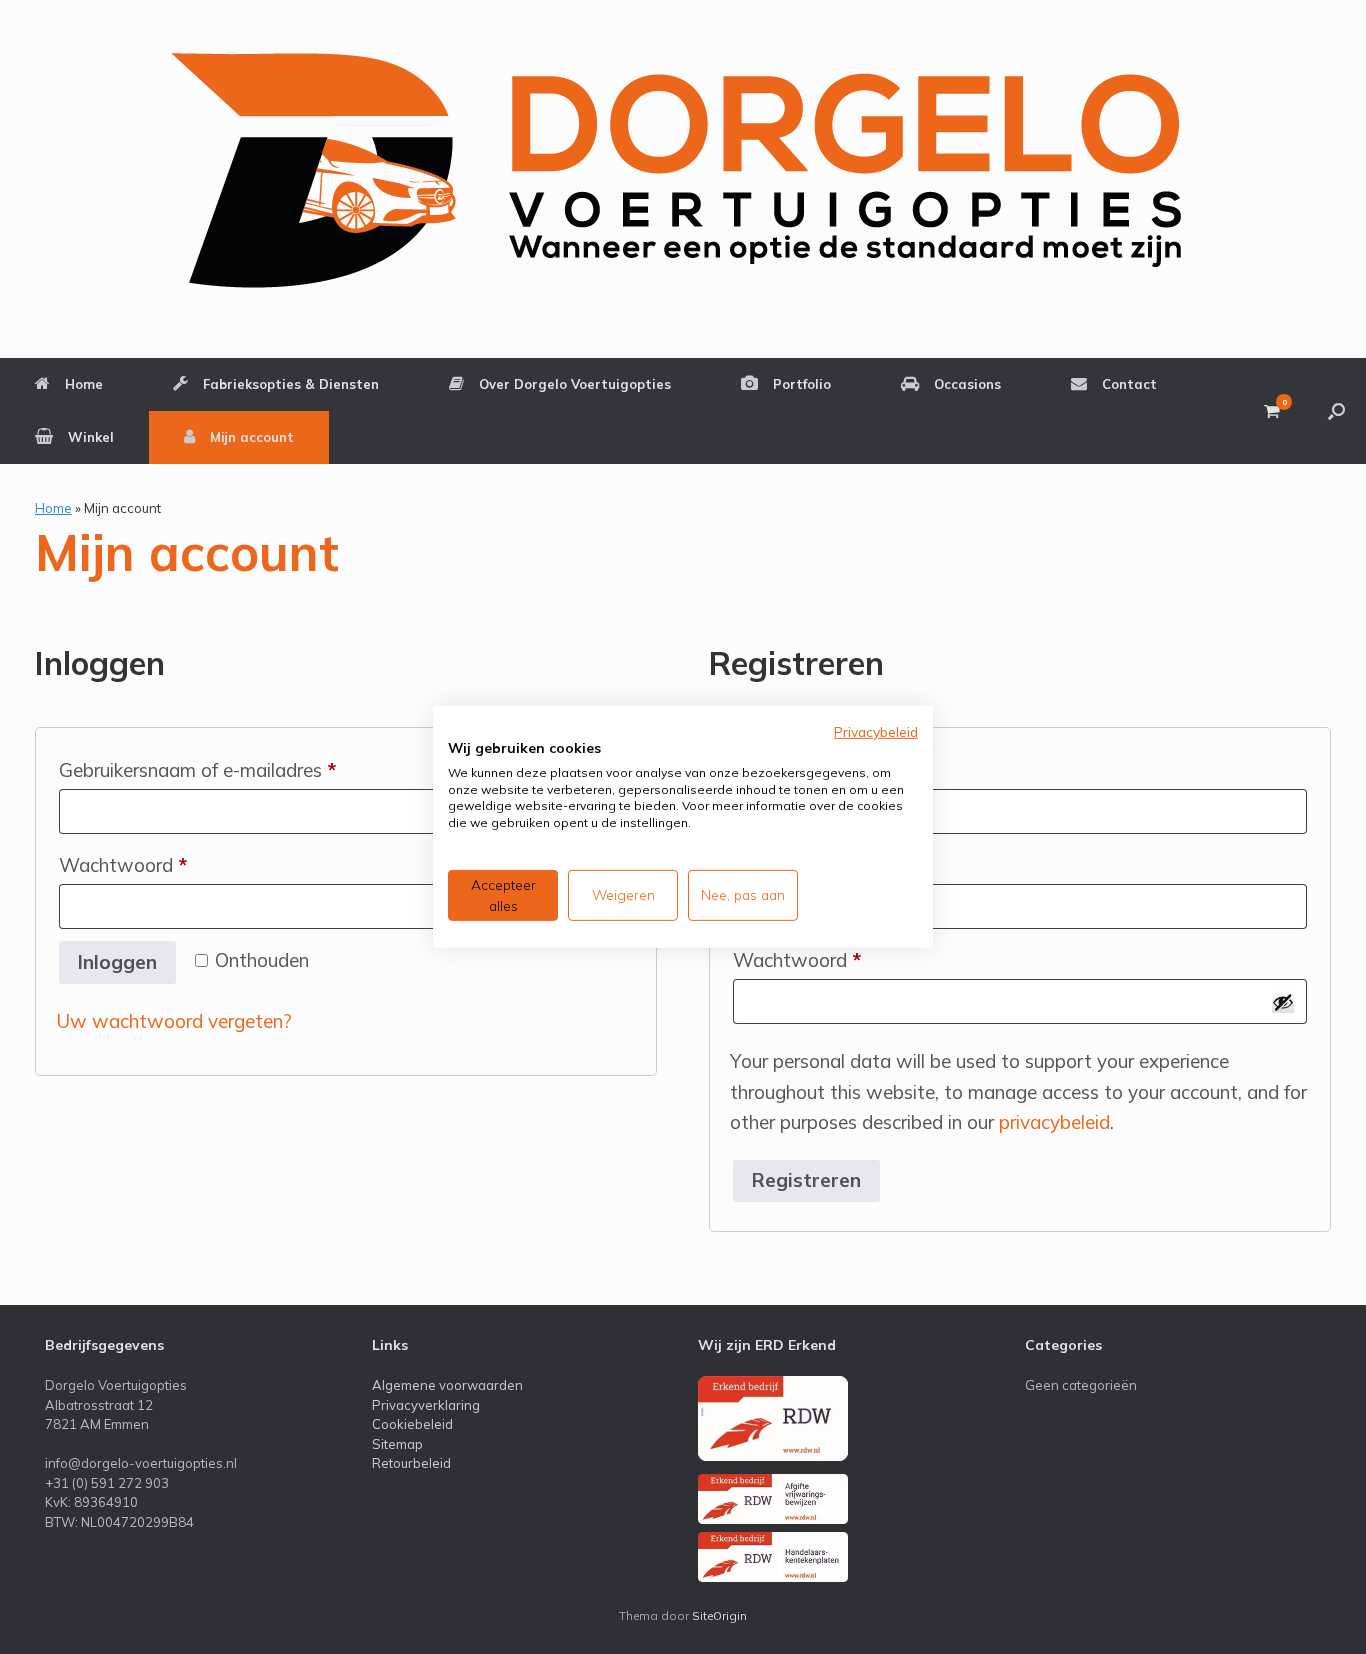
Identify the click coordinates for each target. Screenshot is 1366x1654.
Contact (1129, 384)
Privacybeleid (876, 731)
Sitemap (397, 1444)
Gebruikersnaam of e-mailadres (226, 769)
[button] (1336, 411)
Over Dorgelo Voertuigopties (575, 384)
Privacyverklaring (426, 1405)
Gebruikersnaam (837, 769)
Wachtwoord (152, 864)
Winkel (91, 437)
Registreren (806, 1180)
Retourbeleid (411, 1463)
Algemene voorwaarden (447, 1385)
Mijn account (252, 437)
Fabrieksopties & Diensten (291, 384)
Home (84, 384)
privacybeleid (1054, 1122)
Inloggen (117, 962)
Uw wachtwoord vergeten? (174, 1021)
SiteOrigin (719, 1615)
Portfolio (802, 384)
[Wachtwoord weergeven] (1283, 1002)
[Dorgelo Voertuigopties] (683, 170)
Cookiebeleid (412, 1424)
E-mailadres (819, 864)
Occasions (967, 384)
